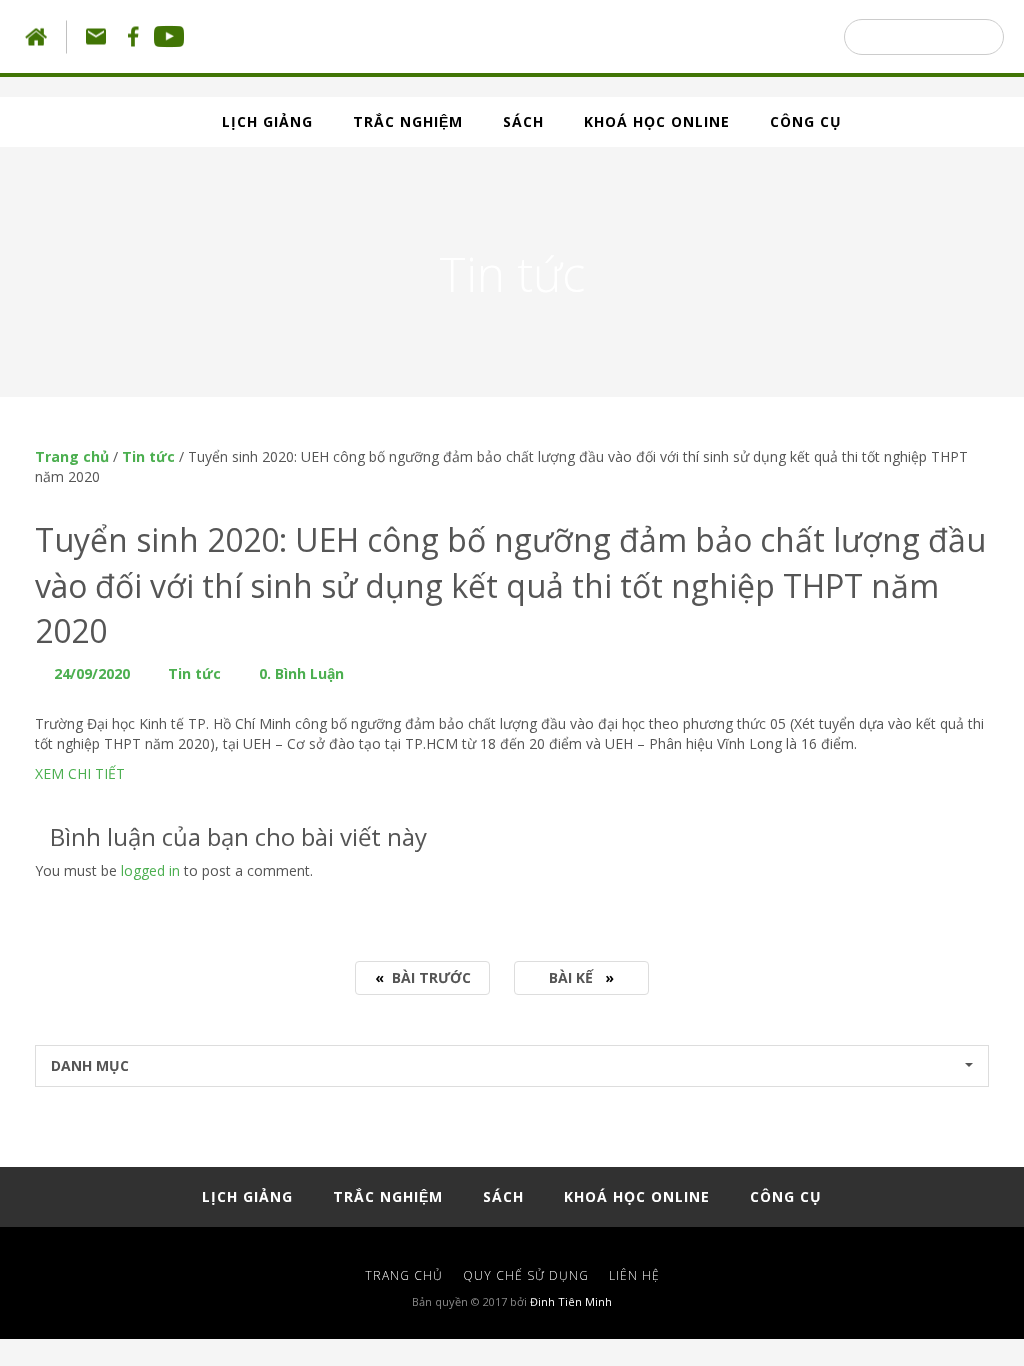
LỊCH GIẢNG (267, 121)
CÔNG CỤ (806, 121)
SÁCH (523, 121)
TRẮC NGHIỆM (408, 121)
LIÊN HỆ (634, 1275)
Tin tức (148, 456)
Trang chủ (72, 456)
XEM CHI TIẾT (80, 773)
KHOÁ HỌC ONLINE (657, 121)
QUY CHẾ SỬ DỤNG (526, 1275)
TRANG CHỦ (404, 1275)
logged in (150, 870)
